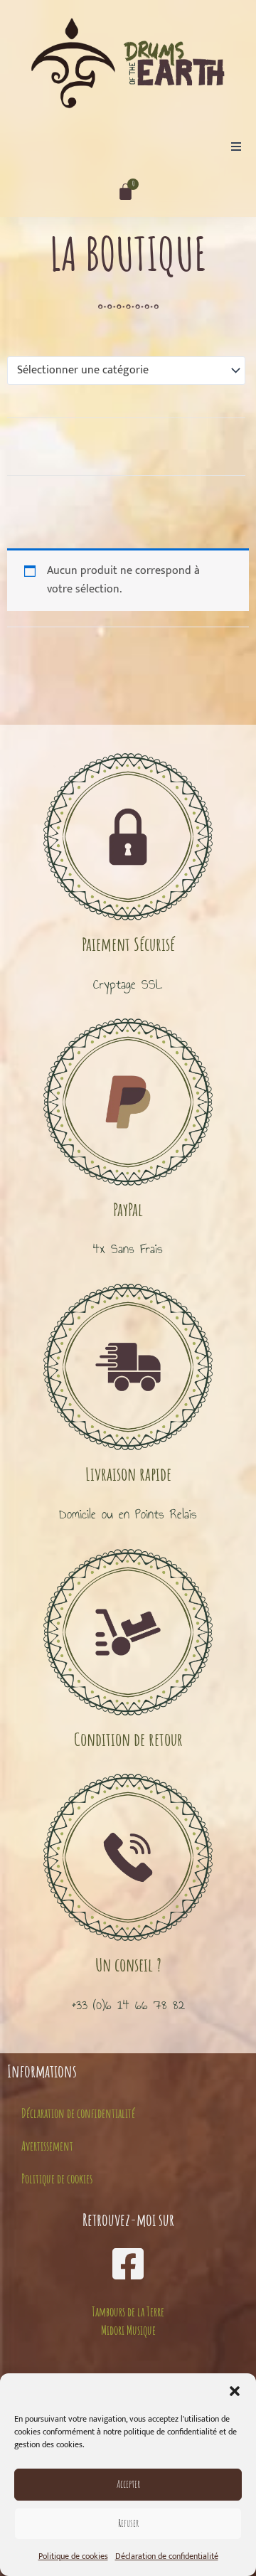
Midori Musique (128, 2330)
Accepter (128, 2484)
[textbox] (119, 371)
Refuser (128, 2523)
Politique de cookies (73, 2556)
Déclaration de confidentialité (167, 2556)
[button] (235, 2391)
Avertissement (47, 2146)
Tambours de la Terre (128, 2311)
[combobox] (126, 371)
